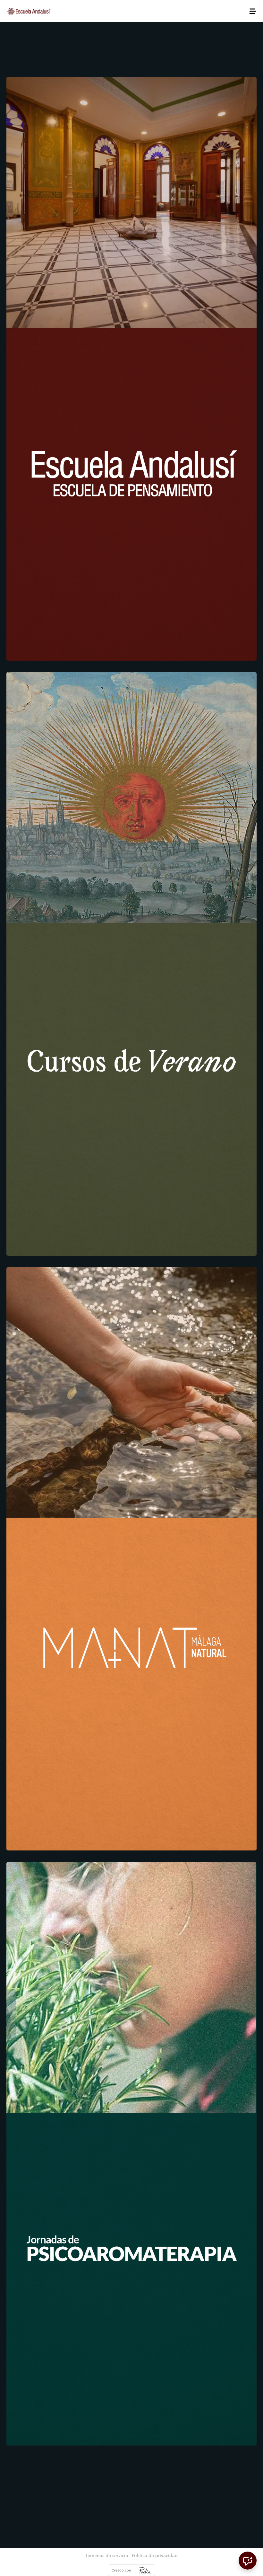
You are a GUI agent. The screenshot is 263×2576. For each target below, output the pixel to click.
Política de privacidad (155, 2556)
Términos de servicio (107, 2556)
